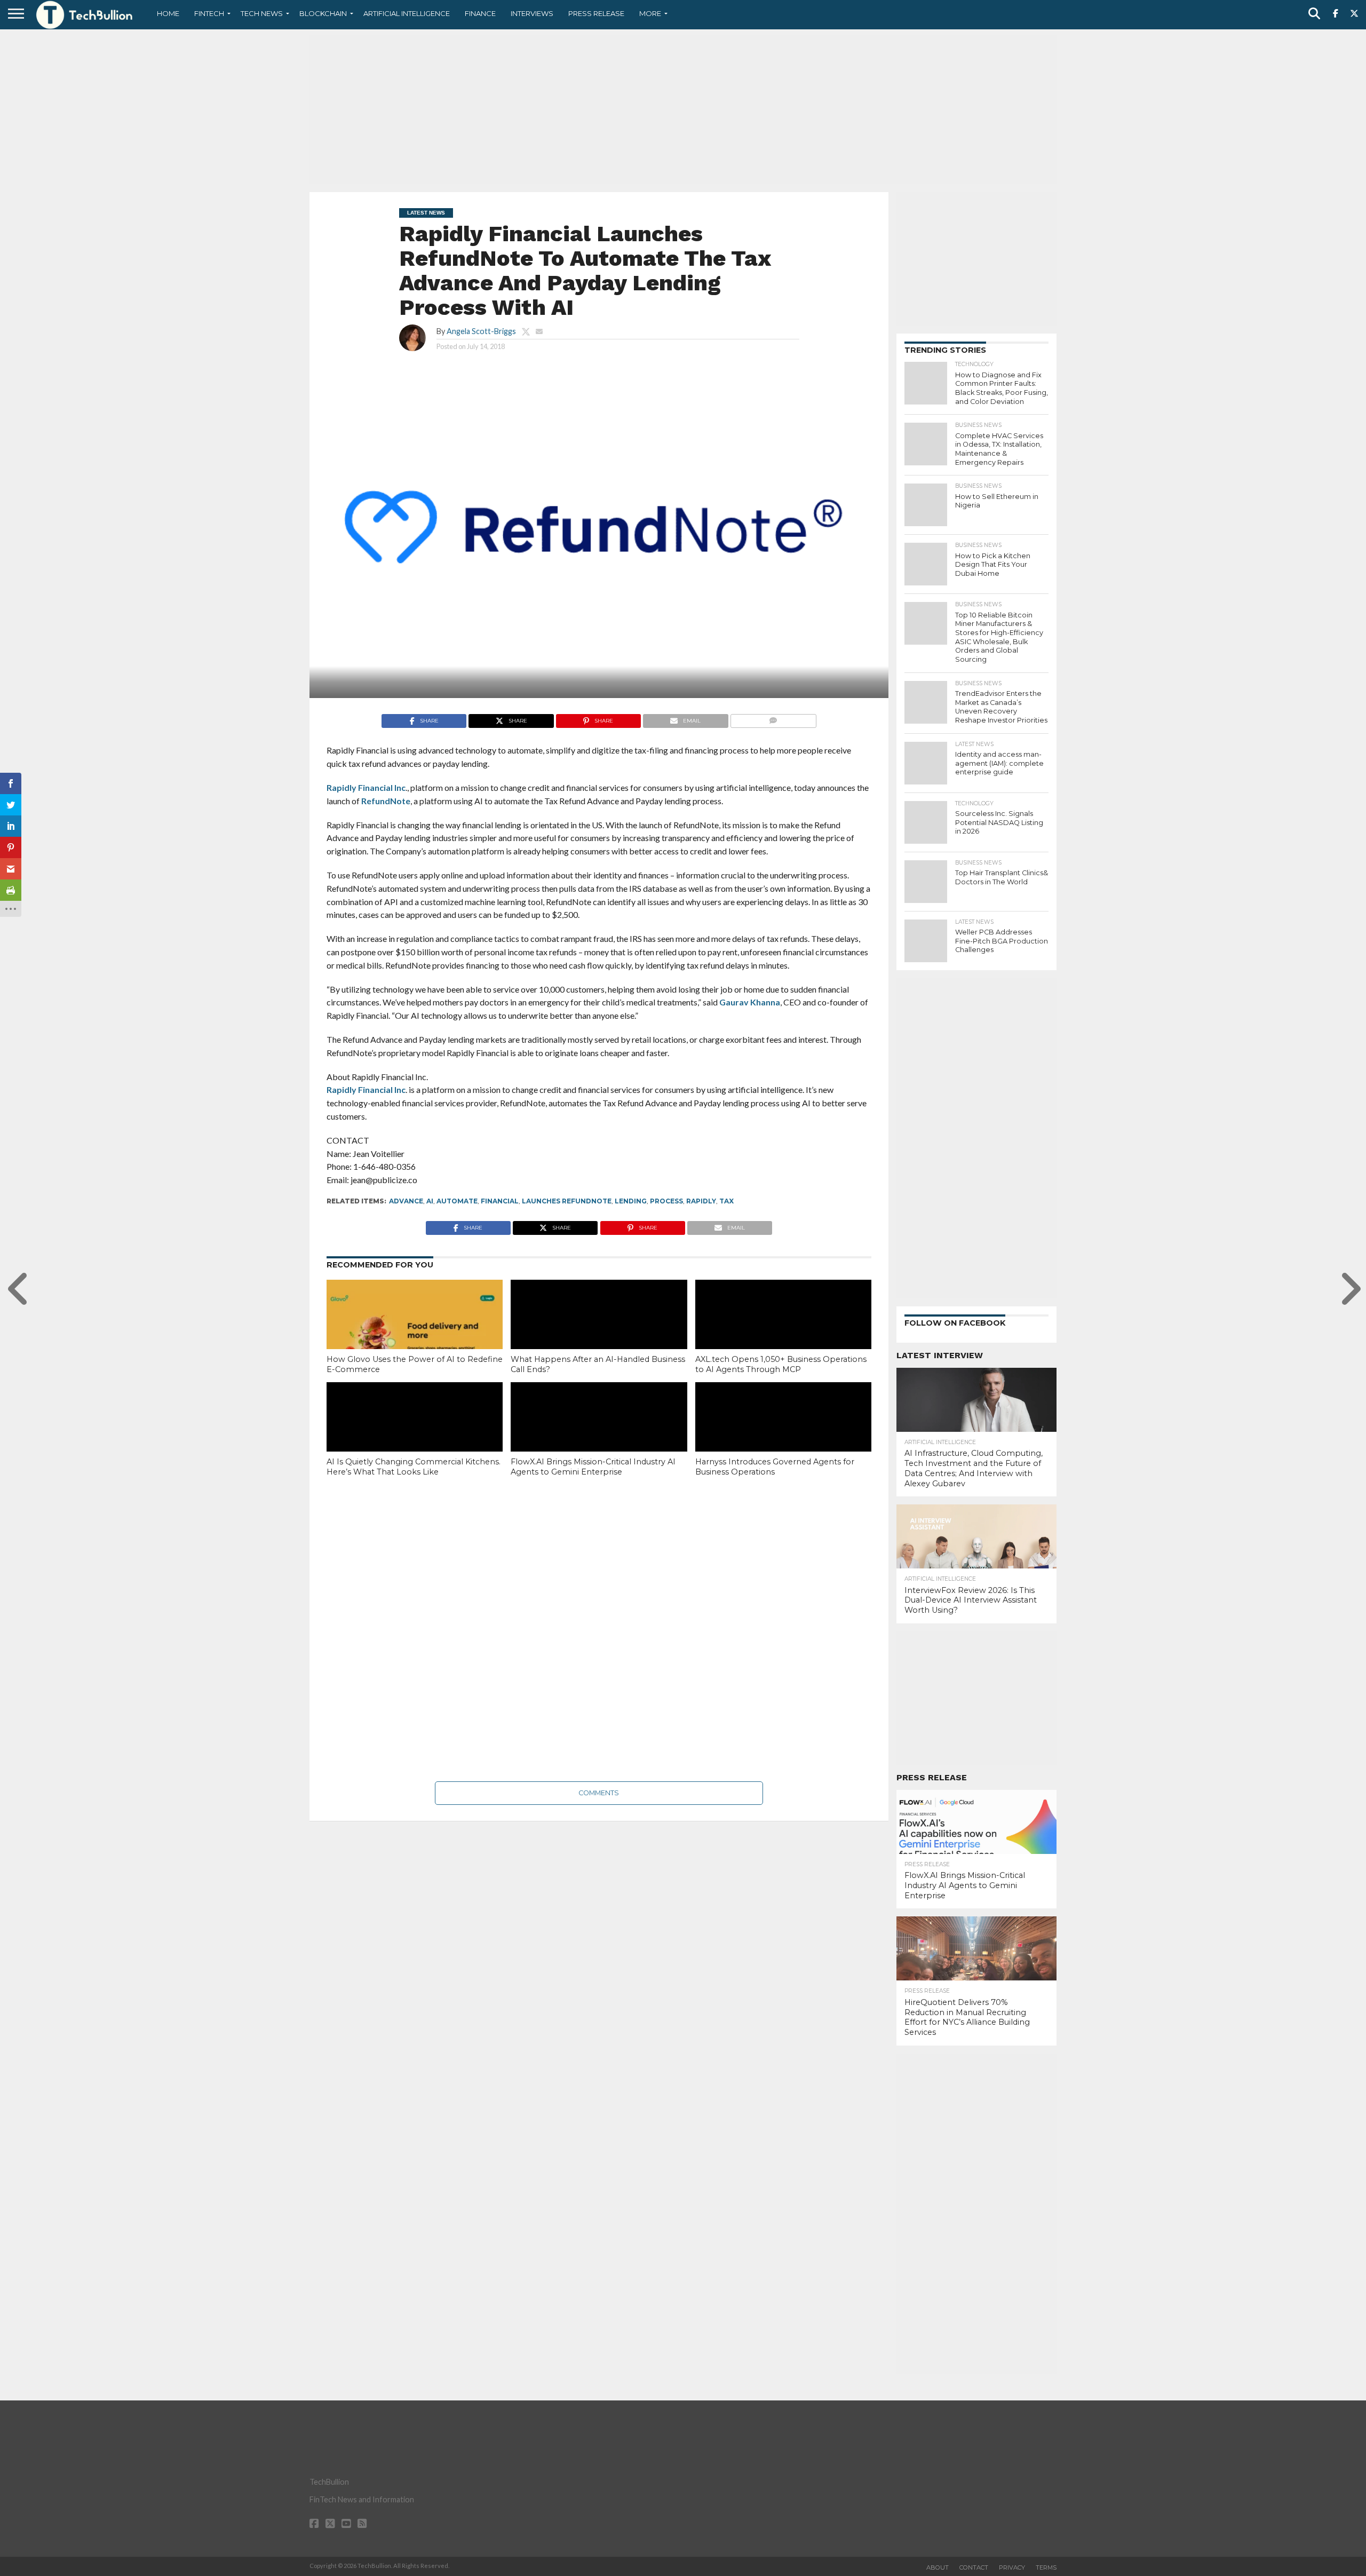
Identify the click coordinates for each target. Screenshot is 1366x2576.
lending (631, 1201)
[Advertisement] (683, 109)
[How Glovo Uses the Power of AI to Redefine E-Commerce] (415, 1333)
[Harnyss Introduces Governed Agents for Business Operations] (783, 1435)
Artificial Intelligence (407, 13)
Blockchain (323, 13)
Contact (974, 2567)
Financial (500, 1201)
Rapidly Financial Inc (366, 787)
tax (726, 1201)
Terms (1046, 2567)
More (650, 13)
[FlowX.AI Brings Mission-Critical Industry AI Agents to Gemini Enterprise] (599, 1435)
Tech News (262, 13)
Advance (406, 1201)
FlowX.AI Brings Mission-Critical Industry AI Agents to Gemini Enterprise (593, 1467)
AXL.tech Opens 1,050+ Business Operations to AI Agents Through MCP (781, 1364)
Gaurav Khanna (750, 1002)
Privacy (1012, 2567)
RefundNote (386, 801)
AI (430, 1201)
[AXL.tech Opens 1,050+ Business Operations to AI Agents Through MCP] (783, 1333)
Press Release (596, 13)
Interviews (532, 13)
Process (666, 1201)
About (938, 2567)
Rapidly (701, 1201)
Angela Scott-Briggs (481, 331)
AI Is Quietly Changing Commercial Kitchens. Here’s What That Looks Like (414, 1467)
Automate (457, 1201)
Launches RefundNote (567, 1201)
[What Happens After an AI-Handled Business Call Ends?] (599, 1333)
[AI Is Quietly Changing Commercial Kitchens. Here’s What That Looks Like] (415, 1435)
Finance (480, 13)
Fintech (209, 13)
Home (168, 13)
